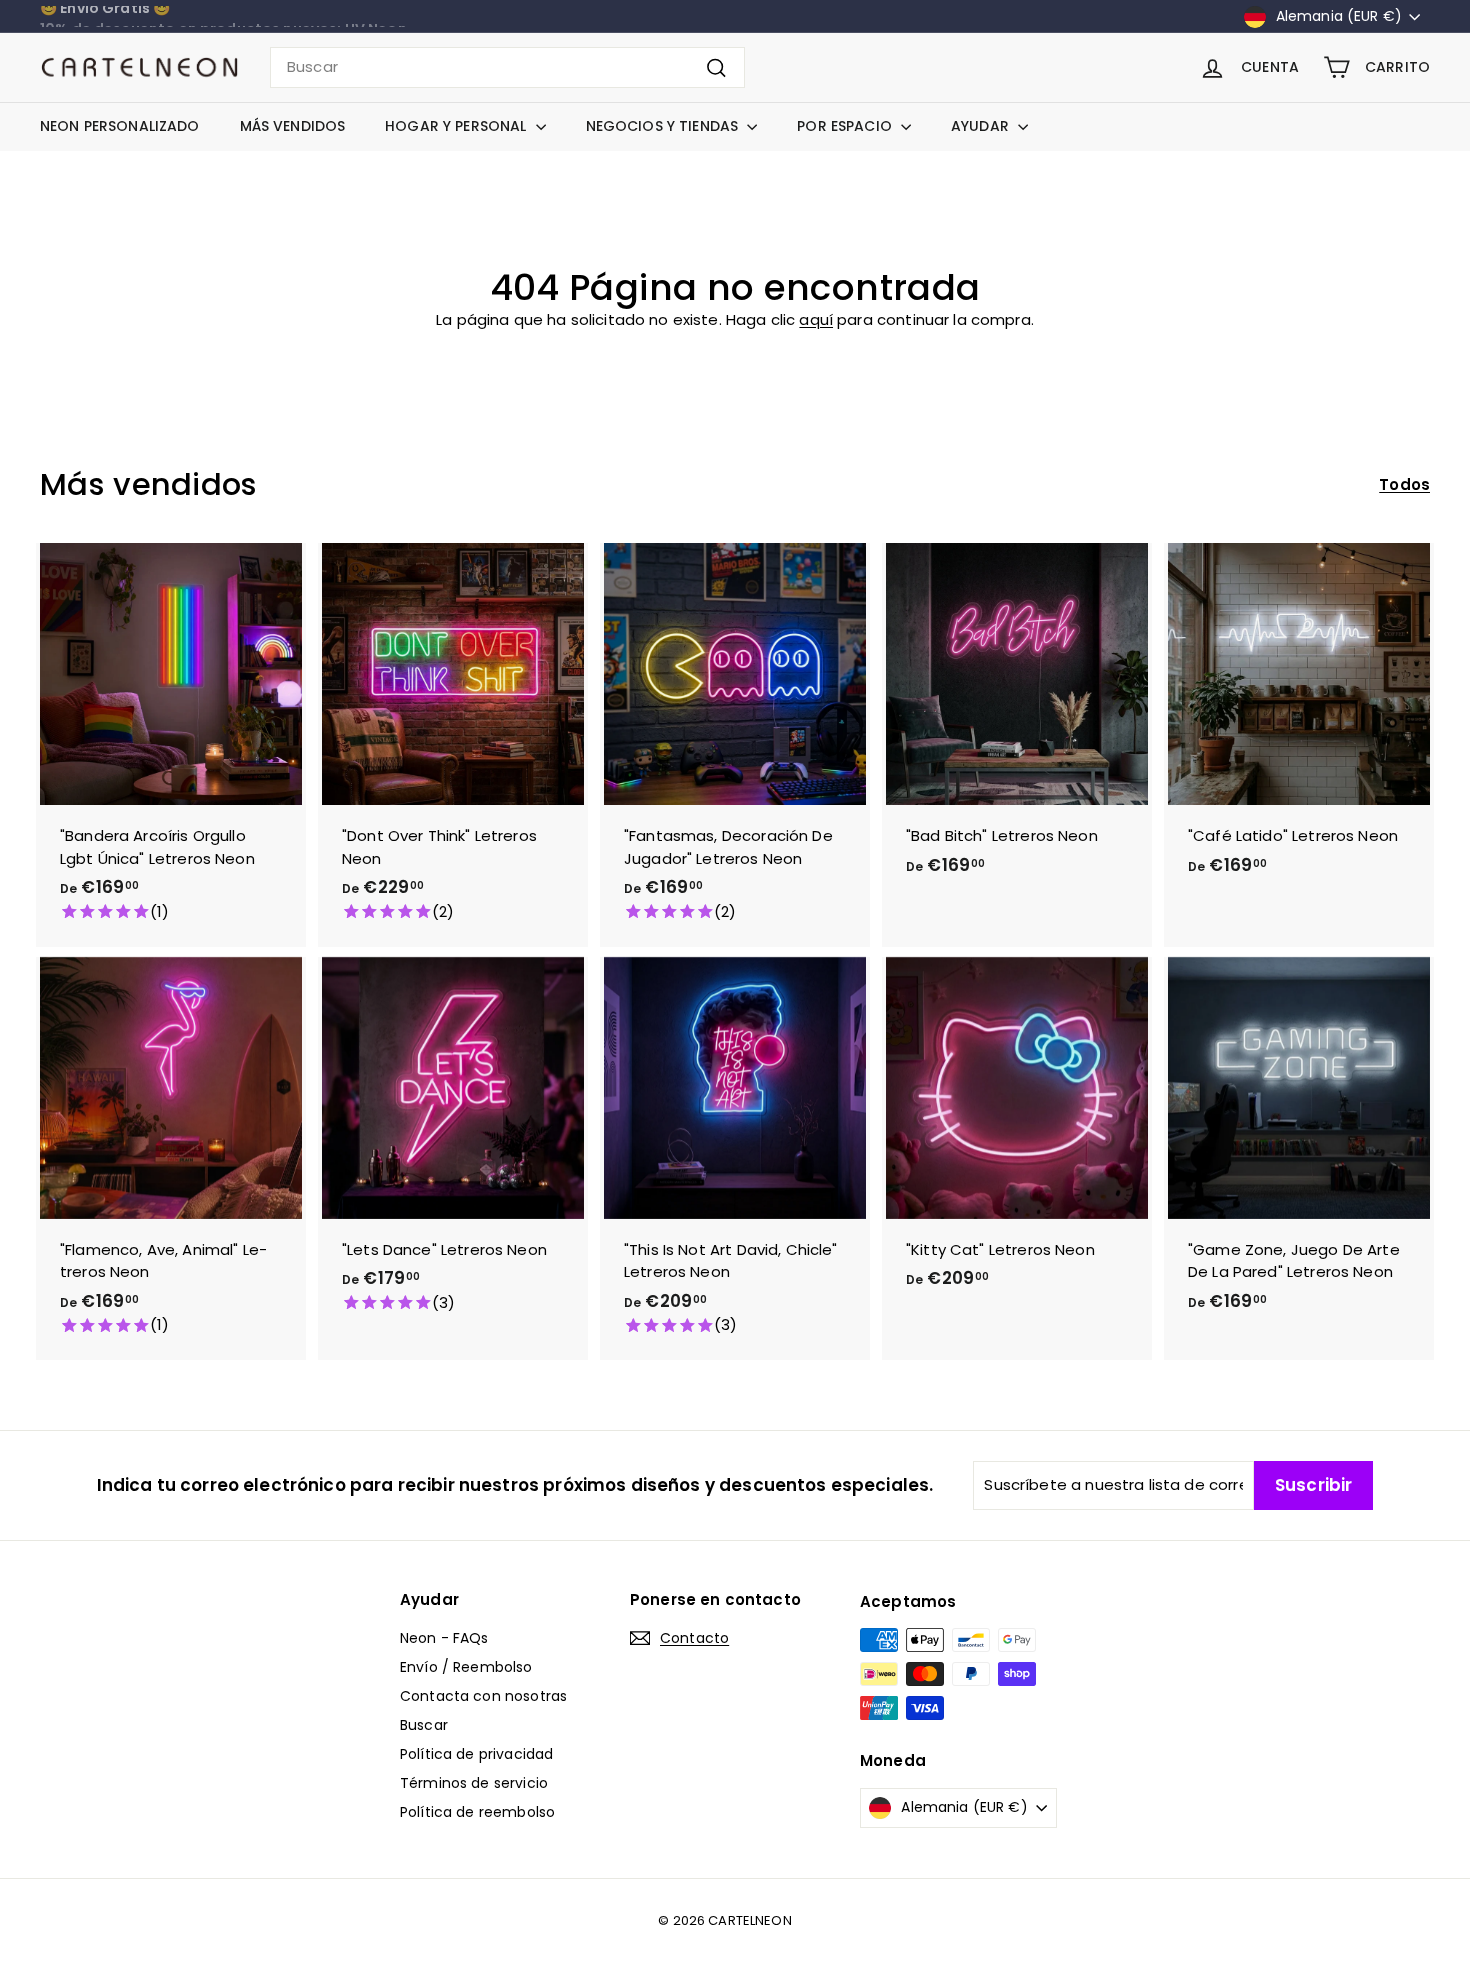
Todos (1404, 484)
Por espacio (846, 126)
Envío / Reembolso (466, 1667)
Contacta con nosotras (483, 1696)
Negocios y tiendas (664, 126)
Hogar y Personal (457, 126)
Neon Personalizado (120, 126)
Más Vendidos (293, 126)
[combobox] (507, 67)
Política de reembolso (477, 1812)
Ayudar (982, 126)
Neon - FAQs (444, 1638)
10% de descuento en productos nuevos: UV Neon (223, 17)
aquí (816, 319)
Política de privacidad (476, 1754)
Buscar (424, 1725)
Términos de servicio (474, 1783)
